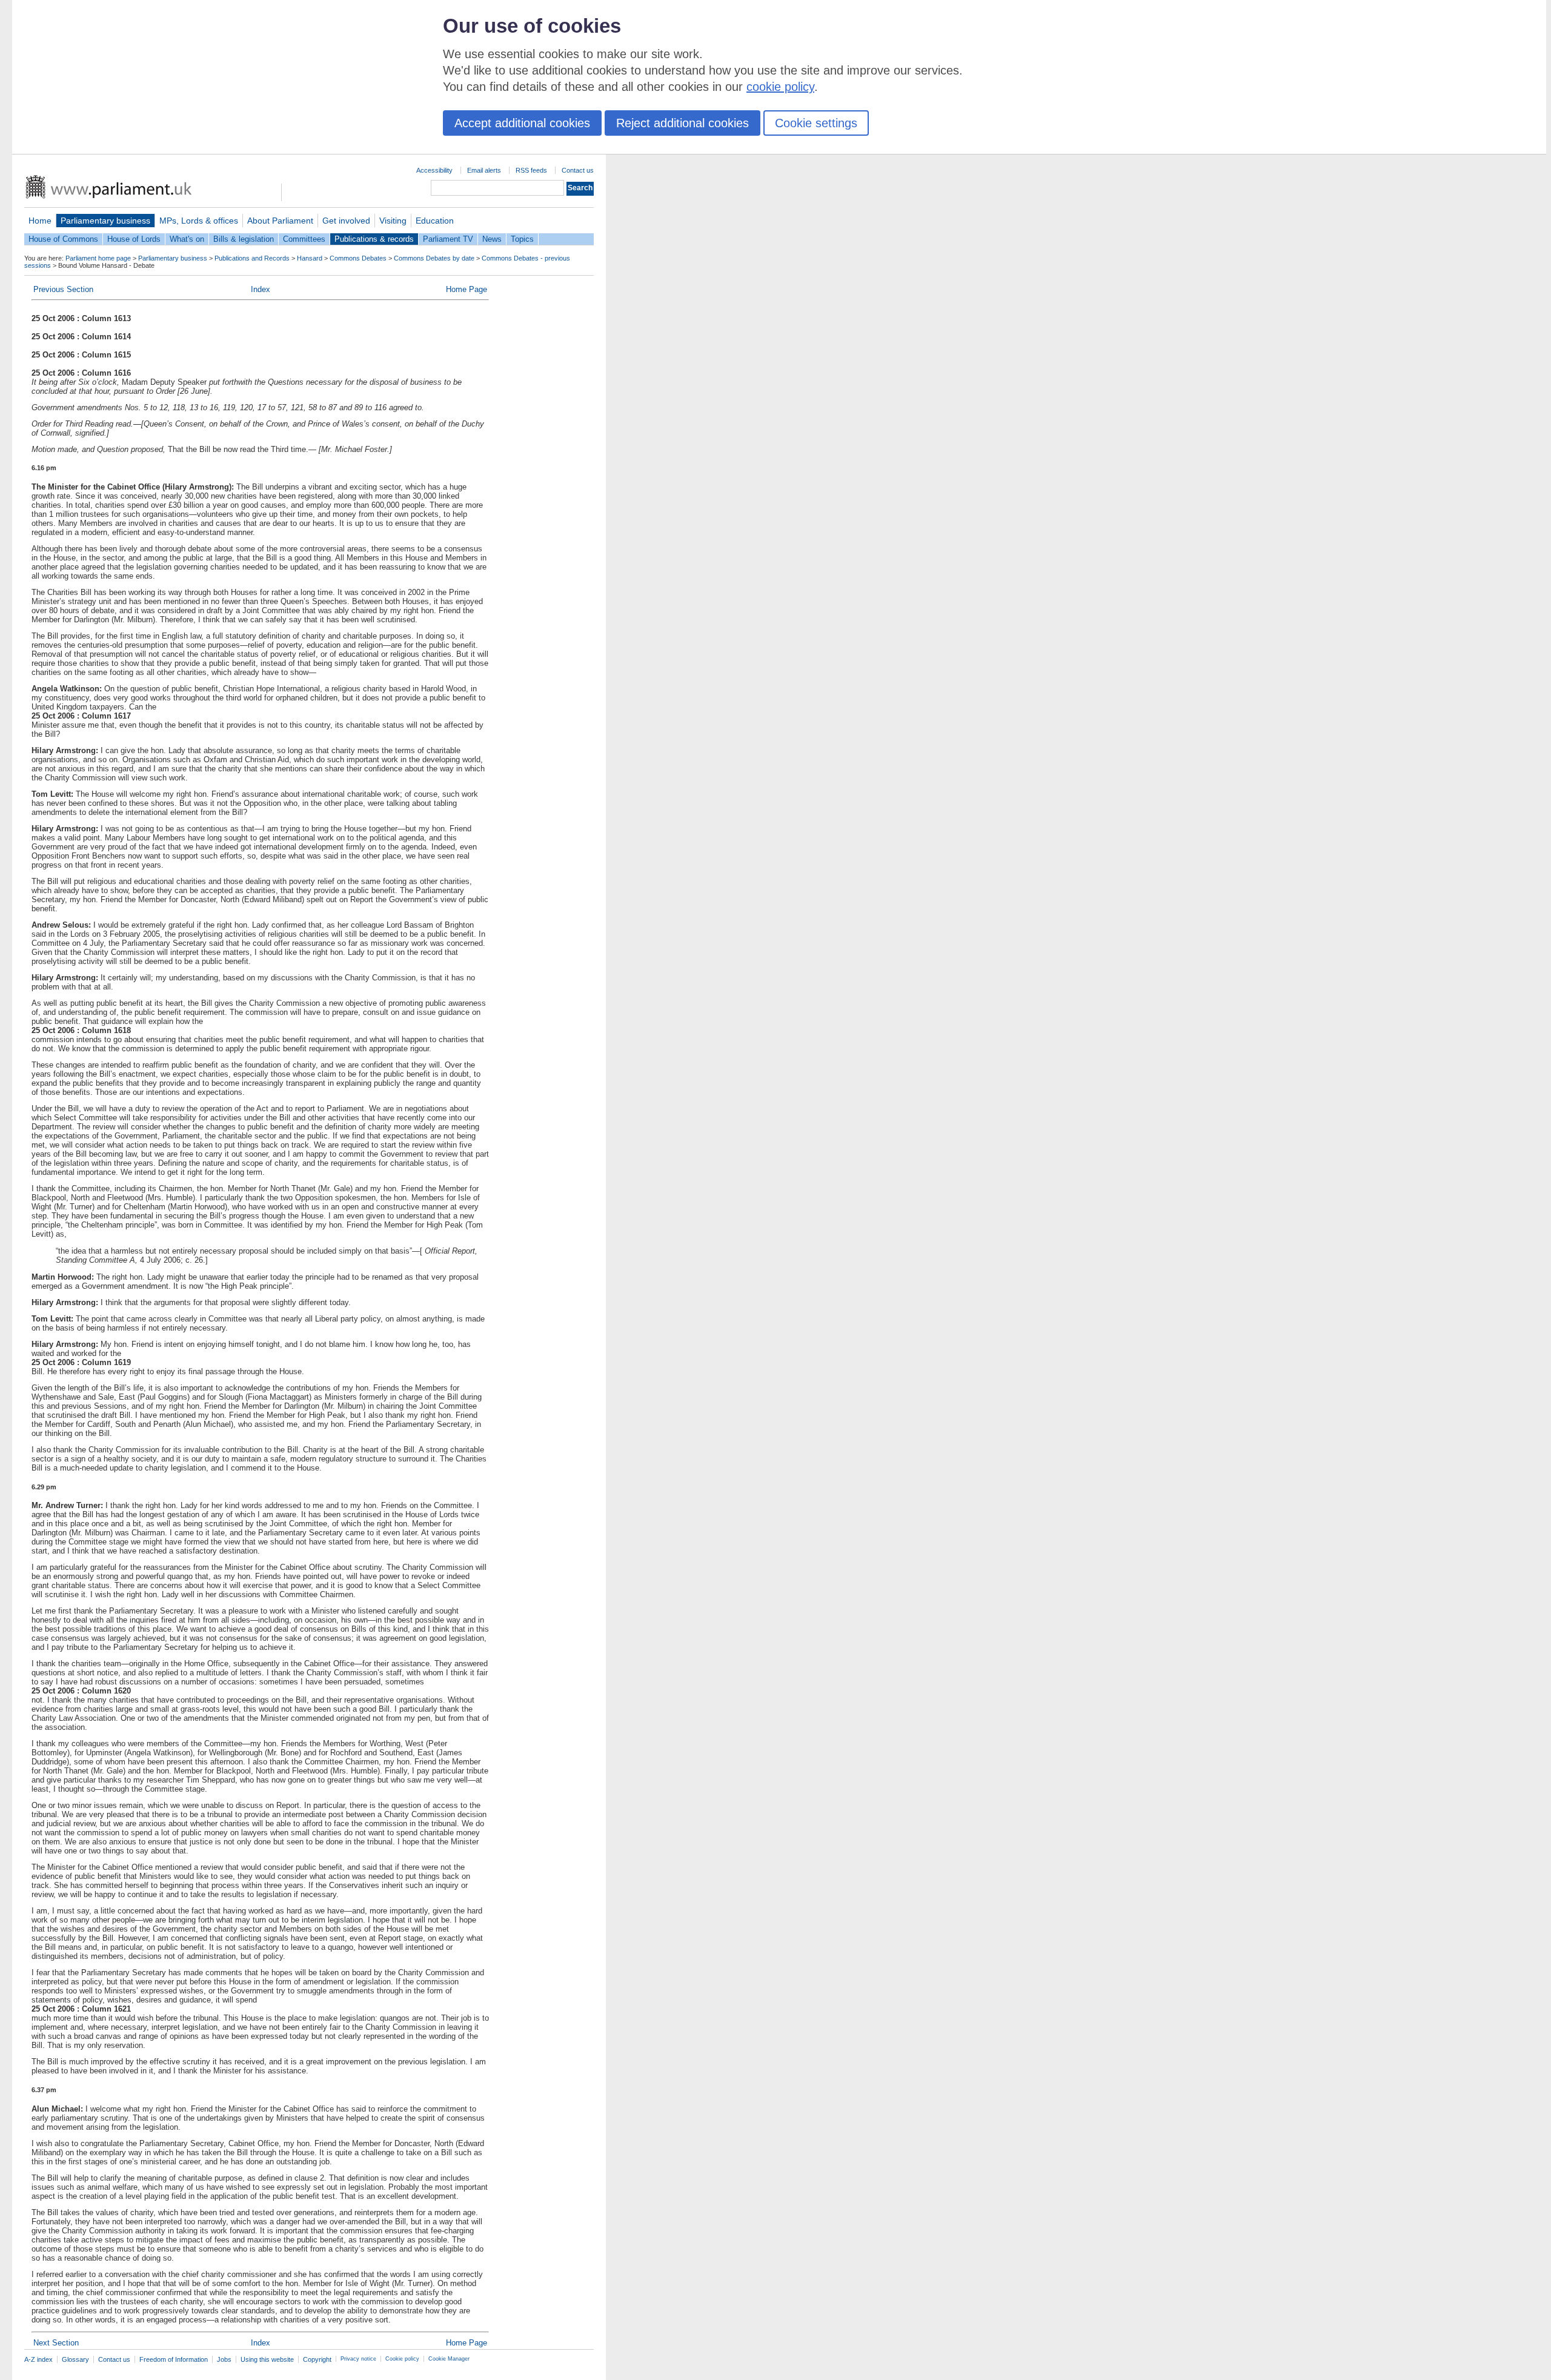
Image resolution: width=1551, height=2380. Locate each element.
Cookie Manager (449, 2359)
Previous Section (63, 289)
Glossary (75, 2359)
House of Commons (63, 239)
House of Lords (134, 239)
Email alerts (484, 170)
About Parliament (280, 221)
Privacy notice (358, 2359)
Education (435, 221)
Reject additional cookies (683, 123)
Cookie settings (816, 123)
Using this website (267, 2359)
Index (261, 289)
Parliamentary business (105, 221)
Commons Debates (358, 258)
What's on (187, 239)
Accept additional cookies (522, 123)
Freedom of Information (174, 2359)
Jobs (224, 2359)
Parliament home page (98, 258)
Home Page (467, 289)
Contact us (578, 170)
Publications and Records (252, 258)
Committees (304, 239)
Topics (522, 239)
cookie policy (780, 87)
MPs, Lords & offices (199, 221)
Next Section (56, 2343)
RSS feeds (531, 170)
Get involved (346, 221)
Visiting (393, 221)
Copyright (317, 2359)
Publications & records (374, 239)
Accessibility (434, 170)
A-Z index (38, 2359)
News (492, 239)
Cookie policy (402, 2359)
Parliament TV (448, 239)
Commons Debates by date (434, 258)
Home (40, 221)
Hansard (310, 258)
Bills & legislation (244, 239)
